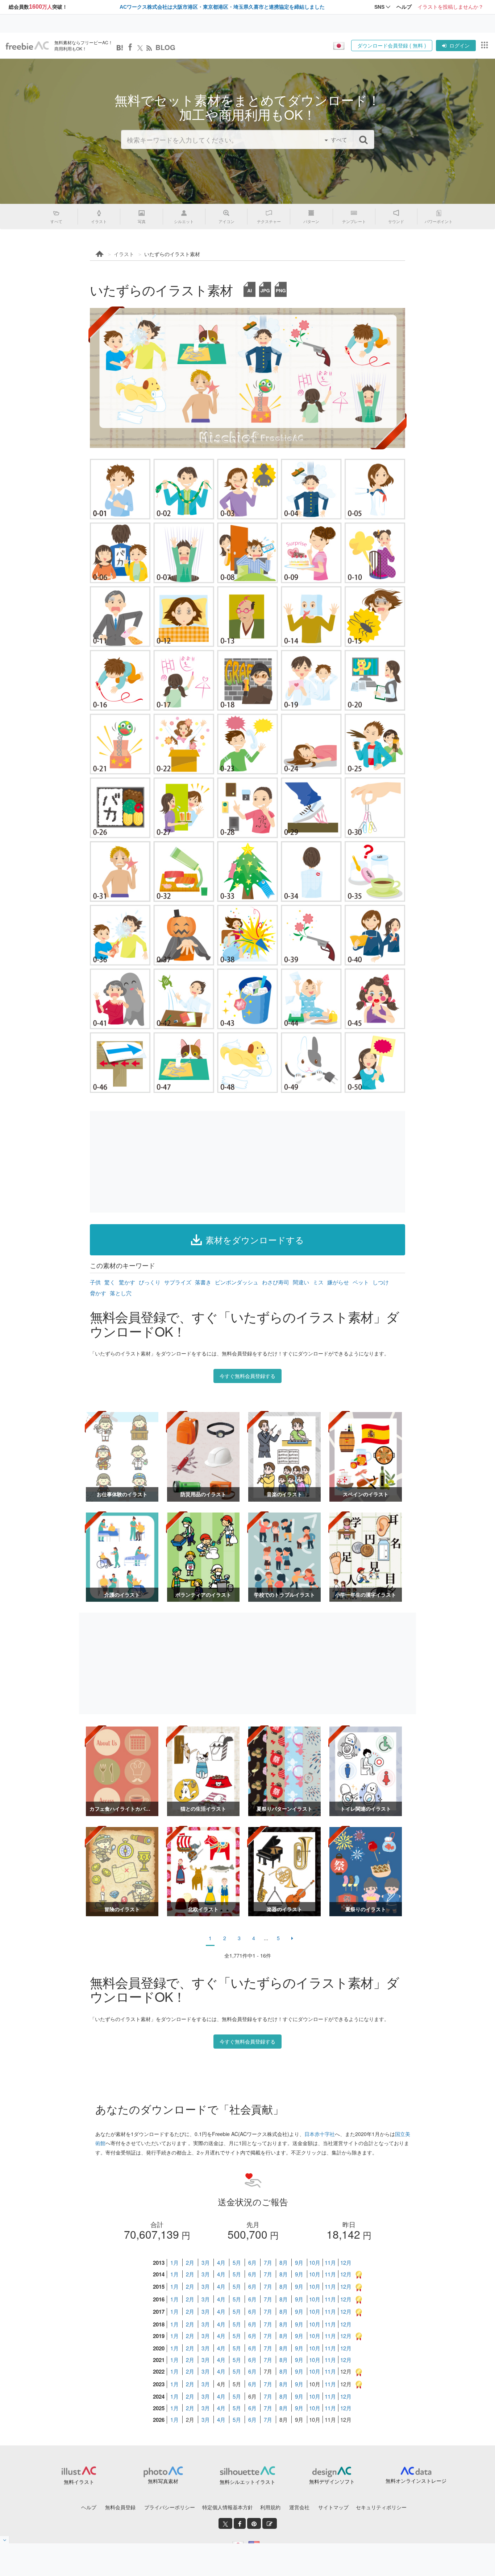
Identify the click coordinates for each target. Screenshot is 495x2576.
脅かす (98, 1293)
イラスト (124, 254)
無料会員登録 (120, 2507)
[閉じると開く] (5, 2540)
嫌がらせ (338, 1282)
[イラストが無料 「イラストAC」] (27, 46)
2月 (190, 2262)
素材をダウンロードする (255, 1240)
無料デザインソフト (332, 2481)
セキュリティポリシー (381, 2507)
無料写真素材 (163, 2481)
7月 (268, 2262)
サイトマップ (333, 2507)
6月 (252, 2262)
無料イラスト (79, 2482)
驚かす (127, 1282)
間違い (301, 1282)
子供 (95, 1282)
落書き (203, 1282)
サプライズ (178, 1282)
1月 (174, 2262)
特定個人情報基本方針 (228, 2507)
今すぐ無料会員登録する (247, 1376)
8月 (284, 2262)
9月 (299, 2262)
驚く (110, 1282)
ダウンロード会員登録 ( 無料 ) (392, 45)
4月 (221, 2262)
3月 (206, 2262)
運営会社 (299, 2507)
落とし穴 (121, 1293)
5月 (237, 2262)
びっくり (150, 1282)
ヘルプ (89, 2507)
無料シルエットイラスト (247, 2482)
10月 (315, 2262)
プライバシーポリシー (170, 2507)
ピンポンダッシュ (237, 1282)
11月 (330, 2262)
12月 (346, 2262)
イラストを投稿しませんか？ (450, 7)
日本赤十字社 (320, 2134)
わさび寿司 (276, 1282)
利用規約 (270, 2507)
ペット (361, 1282)
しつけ (381, 1282)
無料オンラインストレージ (416, 2481)
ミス (318, 1282)
